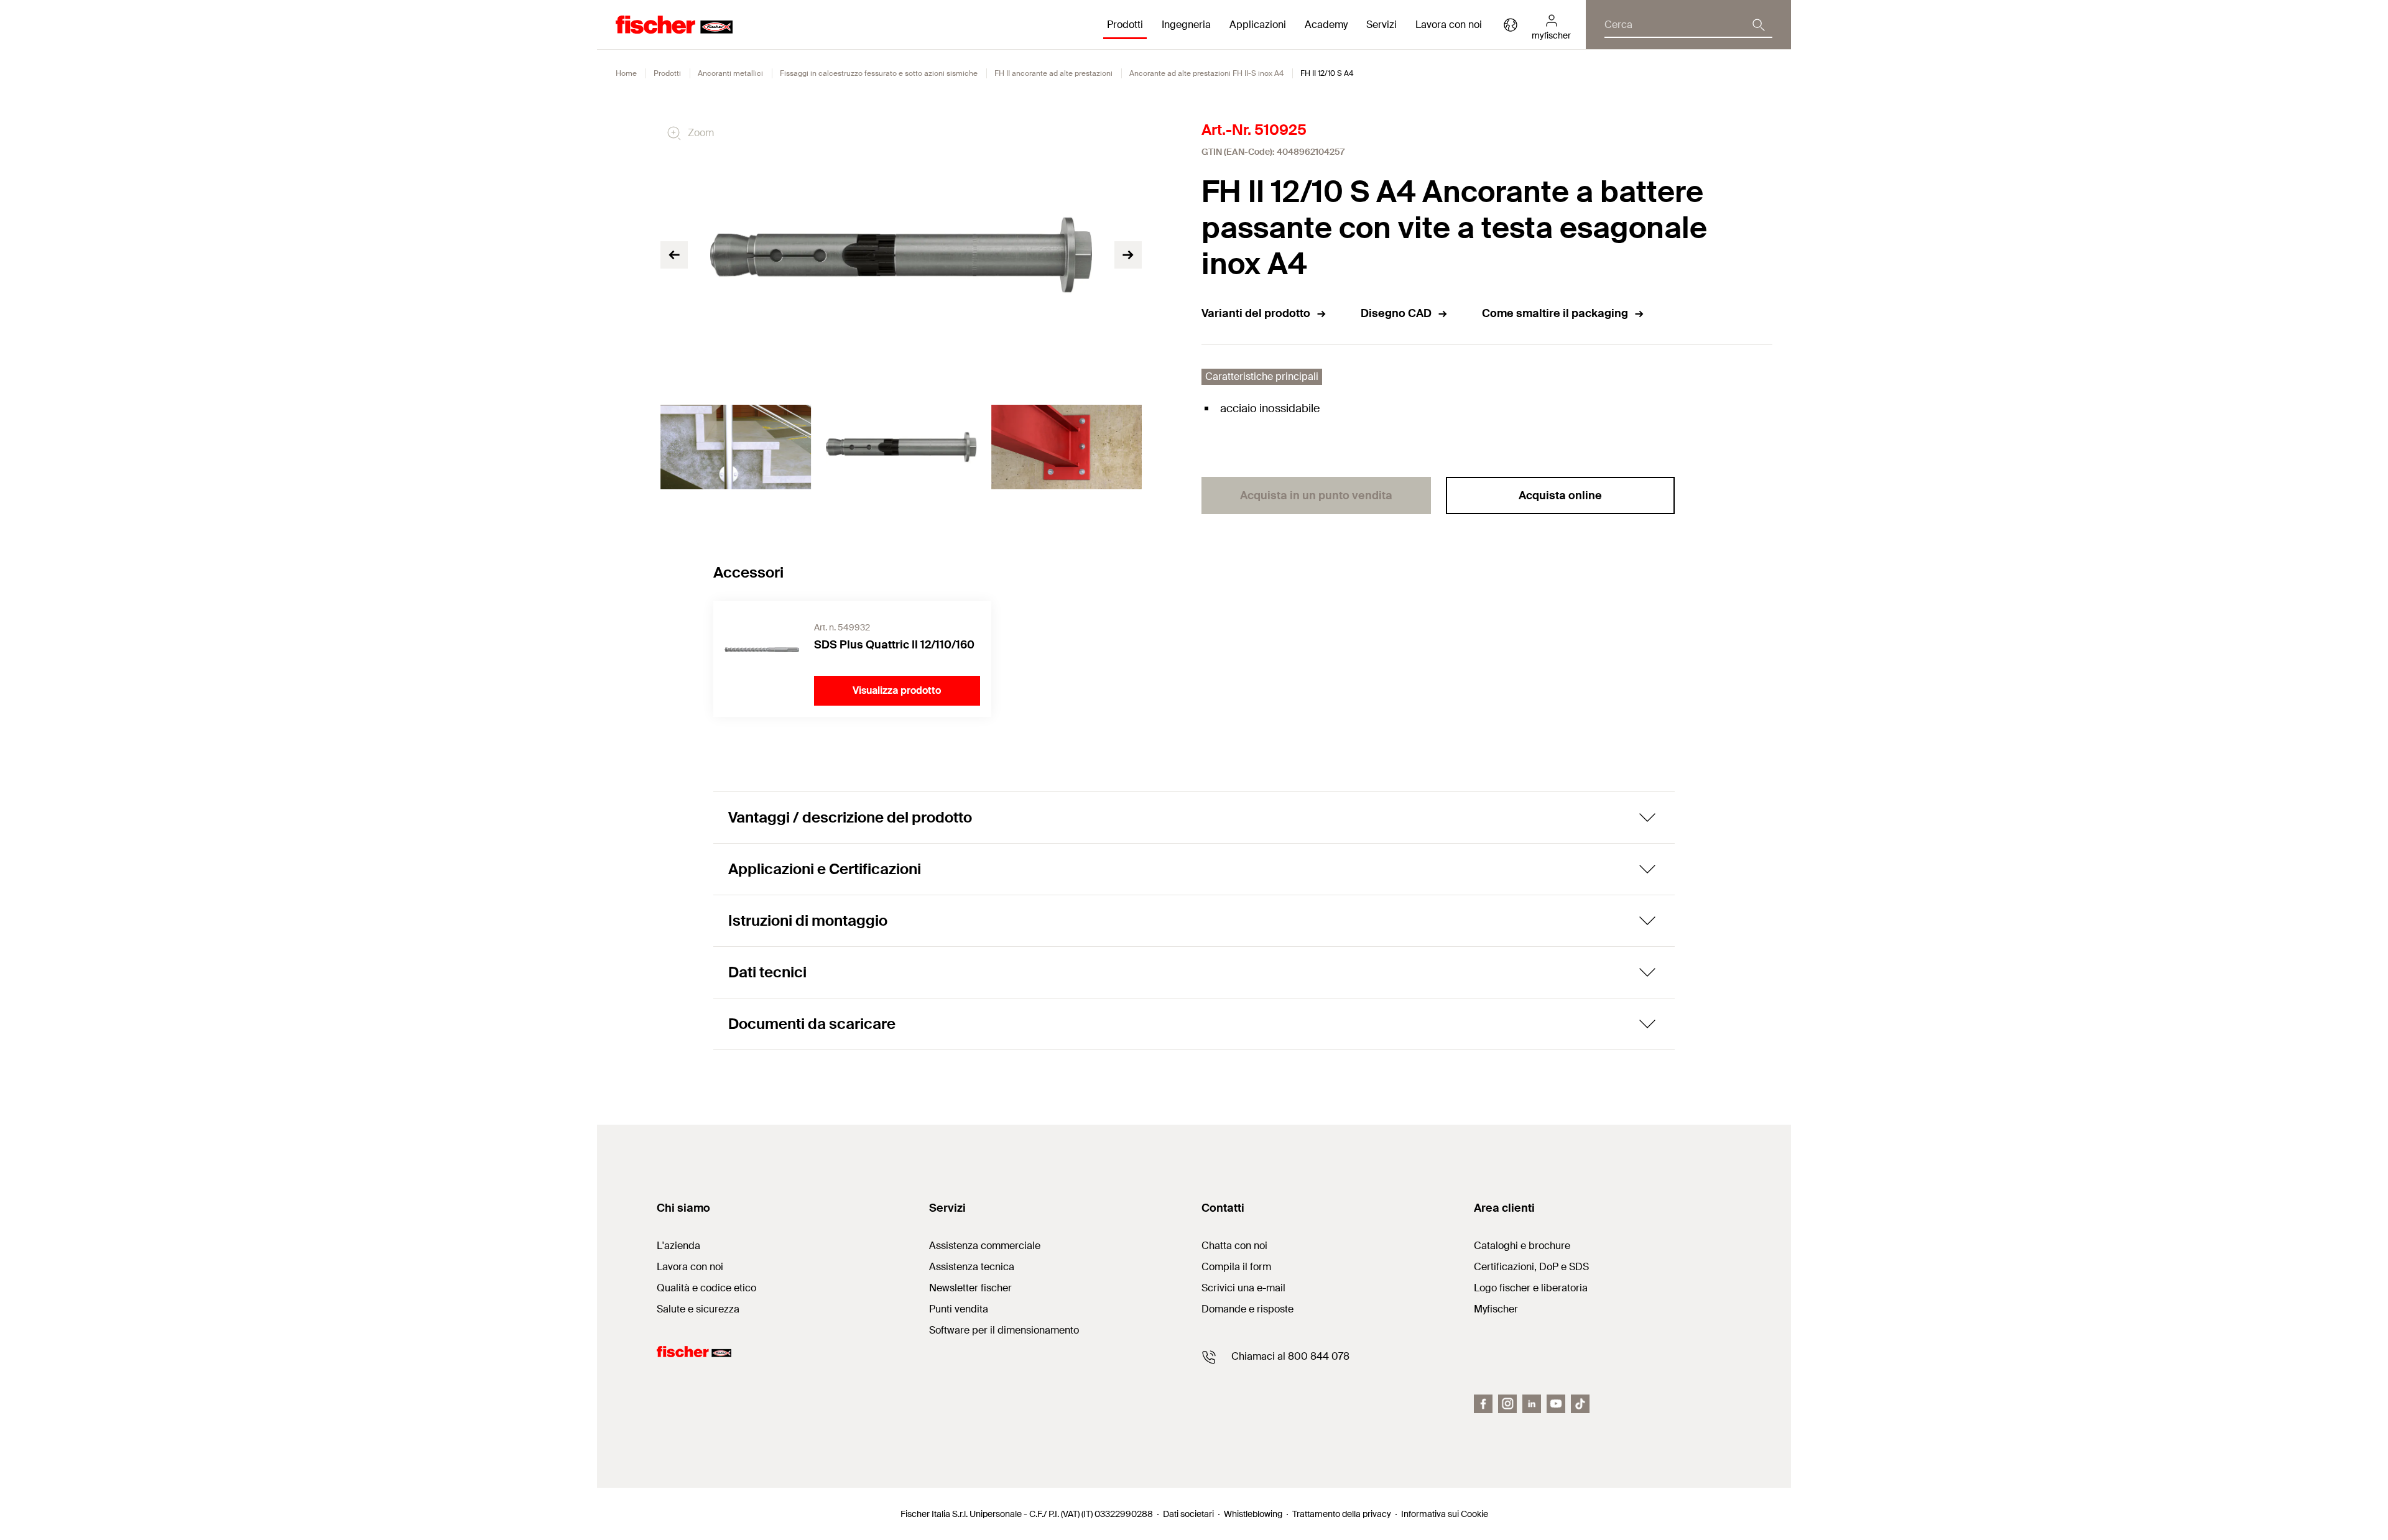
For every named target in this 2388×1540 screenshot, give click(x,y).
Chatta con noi (1234, 1246)
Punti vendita (959, 1309)
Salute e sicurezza (698, 1309)
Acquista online (1560, 496)
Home (626, 73)
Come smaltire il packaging (1555, 313)
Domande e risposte (1247, 1309)
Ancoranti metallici (730, 73)
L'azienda (678, 1246)
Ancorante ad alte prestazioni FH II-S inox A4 (1206, 73)
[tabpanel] (736, 447)
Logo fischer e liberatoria (1531, 1288)
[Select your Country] (1511, 25)
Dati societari (1188, 1514)
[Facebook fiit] (1483, 1404)
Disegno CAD (1396, 313)
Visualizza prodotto (897, 690)
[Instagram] (1507, 1404)
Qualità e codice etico (706, 1288)
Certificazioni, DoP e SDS (1531, 1267)
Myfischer (1496, 1309)
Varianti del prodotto (1256, 313)
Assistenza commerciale (985, 1246)
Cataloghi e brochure (1522, 1246)
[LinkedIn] (1532, 1404)
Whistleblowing (1253, 1514)
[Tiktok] (1580, 1404)
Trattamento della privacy (1342, 1514)
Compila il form (1236, 1267)
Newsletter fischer (970, 1288)
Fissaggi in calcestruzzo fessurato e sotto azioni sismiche (879, 73)
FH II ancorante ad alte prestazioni (1053, 73)
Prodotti (667, 73)
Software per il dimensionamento (1004, 1330)
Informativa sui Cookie (1445, 1514)
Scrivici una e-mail (1243, 1288)
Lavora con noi (1449, 25)
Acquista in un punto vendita (1316, 496)
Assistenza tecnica (972, 1267)
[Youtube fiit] (1556, 1404)
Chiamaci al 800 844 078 (1290, 1356)
